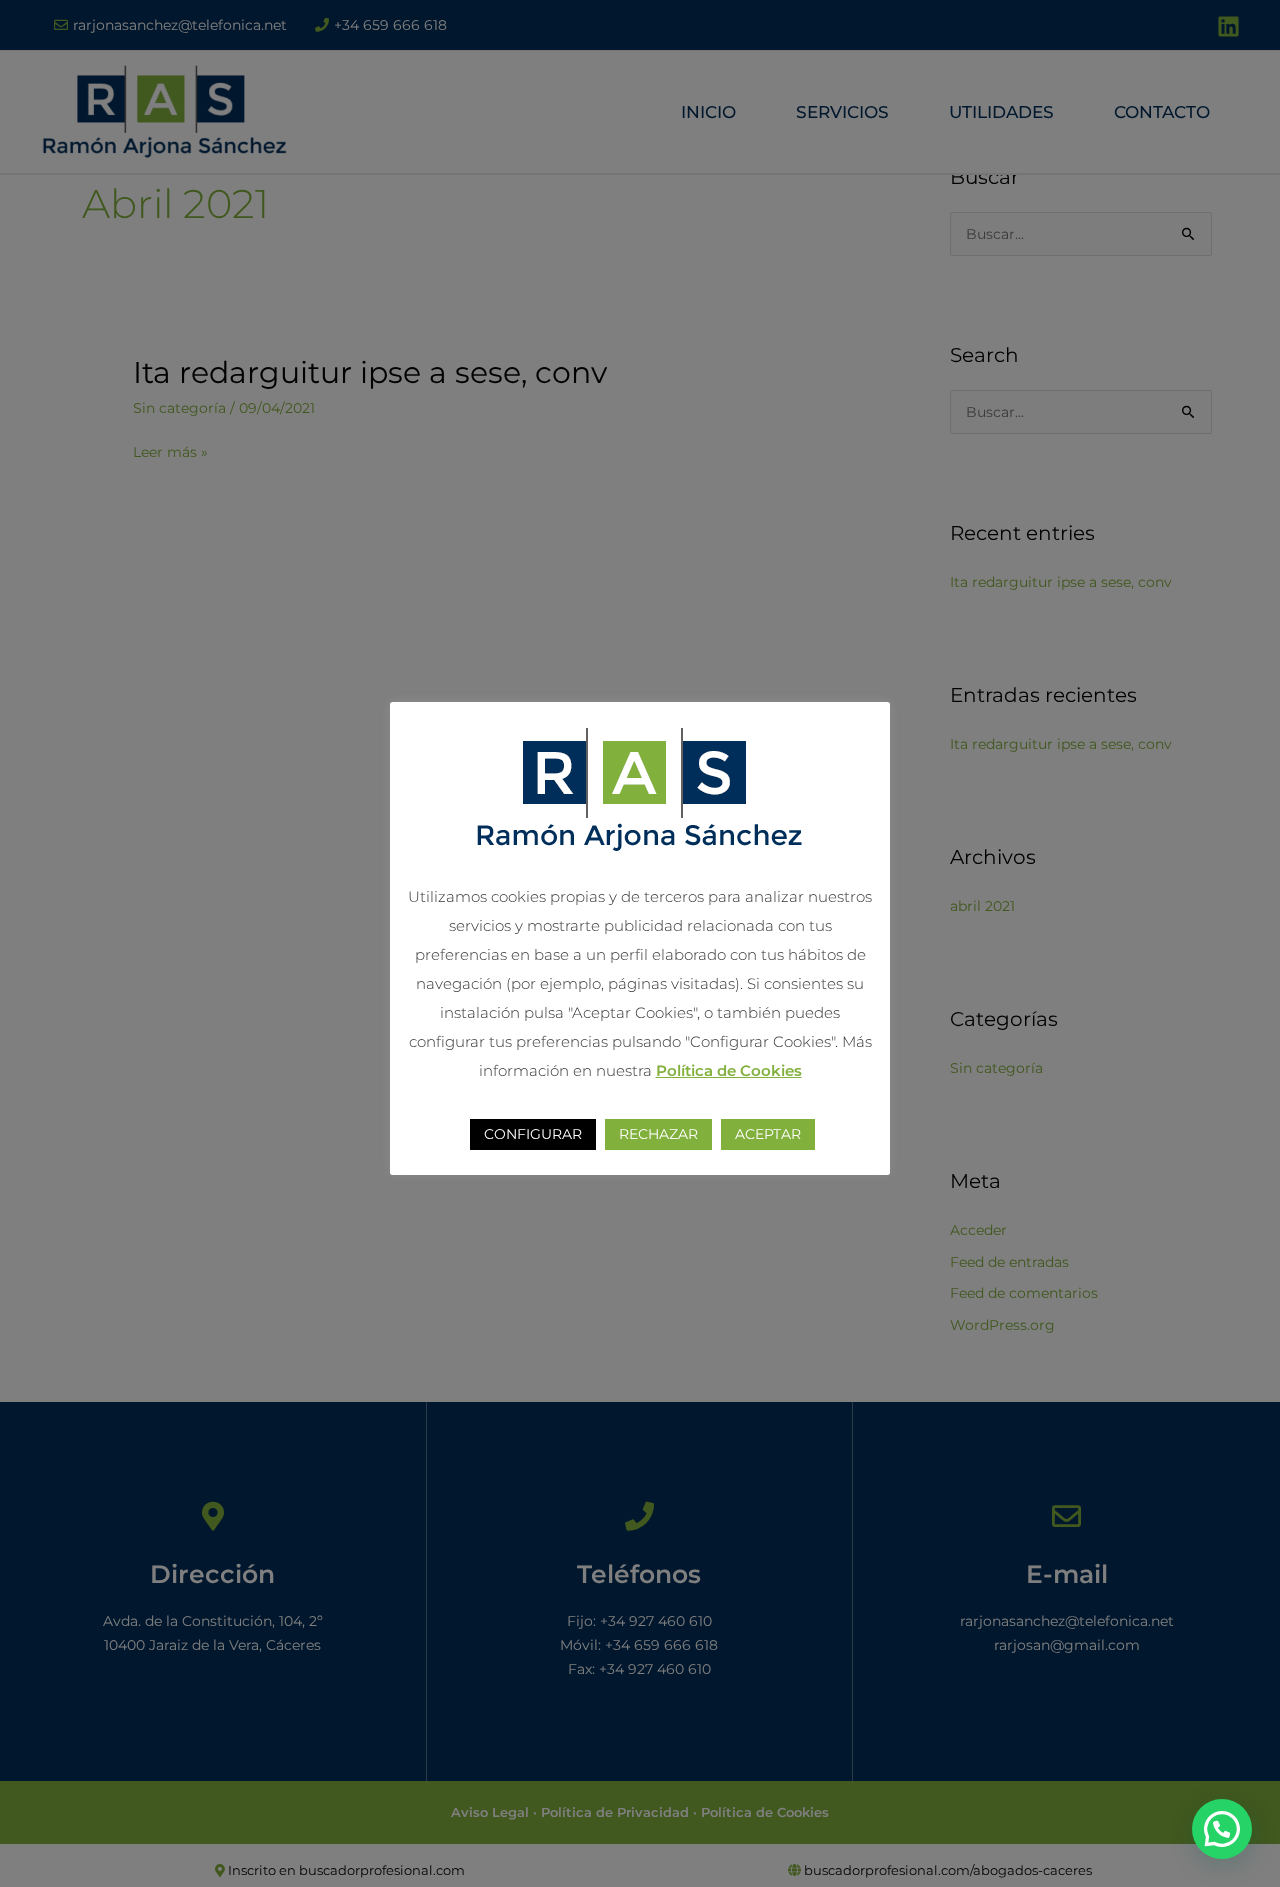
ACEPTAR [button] (768, 1134)
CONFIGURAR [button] (533, 1134)
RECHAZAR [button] (658, 1134)
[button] (1222, 1829)
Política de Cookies (729, 1070)
